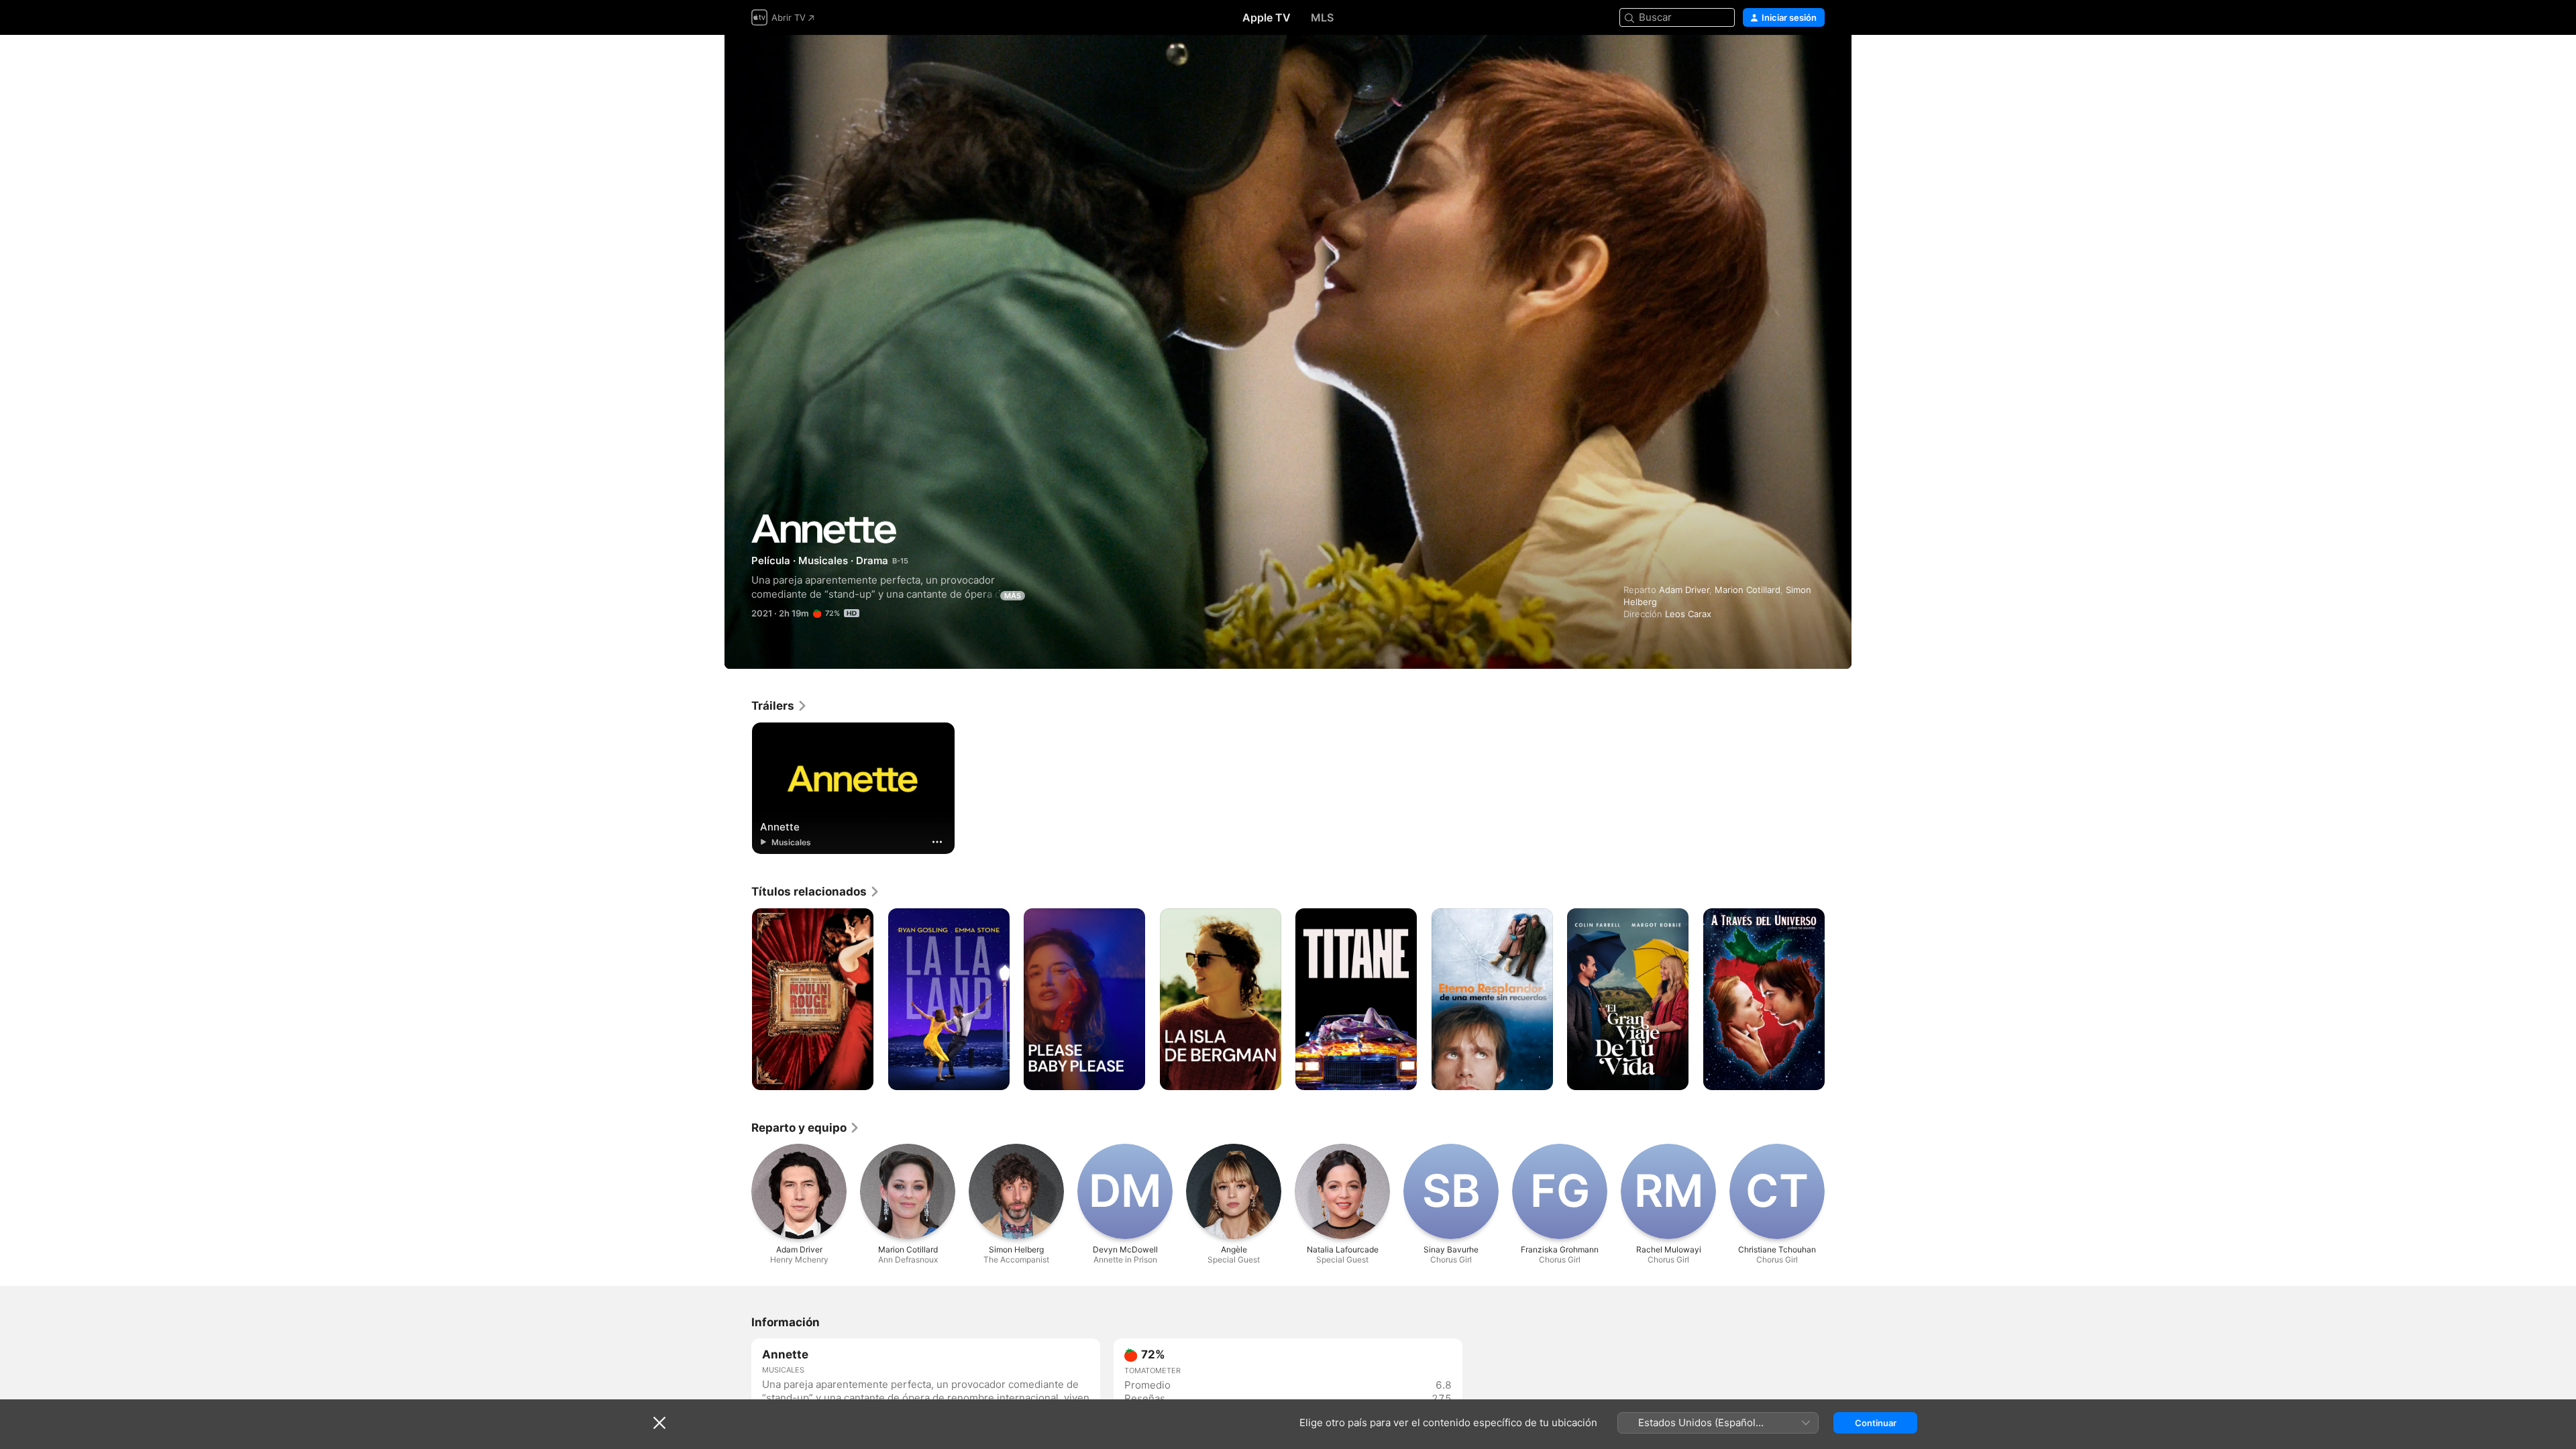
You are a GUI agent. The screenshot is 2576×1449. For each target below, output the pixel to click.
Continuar (1876, 1423)
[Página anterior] (738, 1000)
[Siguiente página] (1838, 1000)
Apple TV (1267, 17)
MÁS (1013, 596)
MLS (1322, 17)
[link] (780, 706)
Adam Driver (1684, 590)
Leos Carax (1688, 614)
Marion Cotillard (1748, 590)
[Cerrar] (659, 1423)
